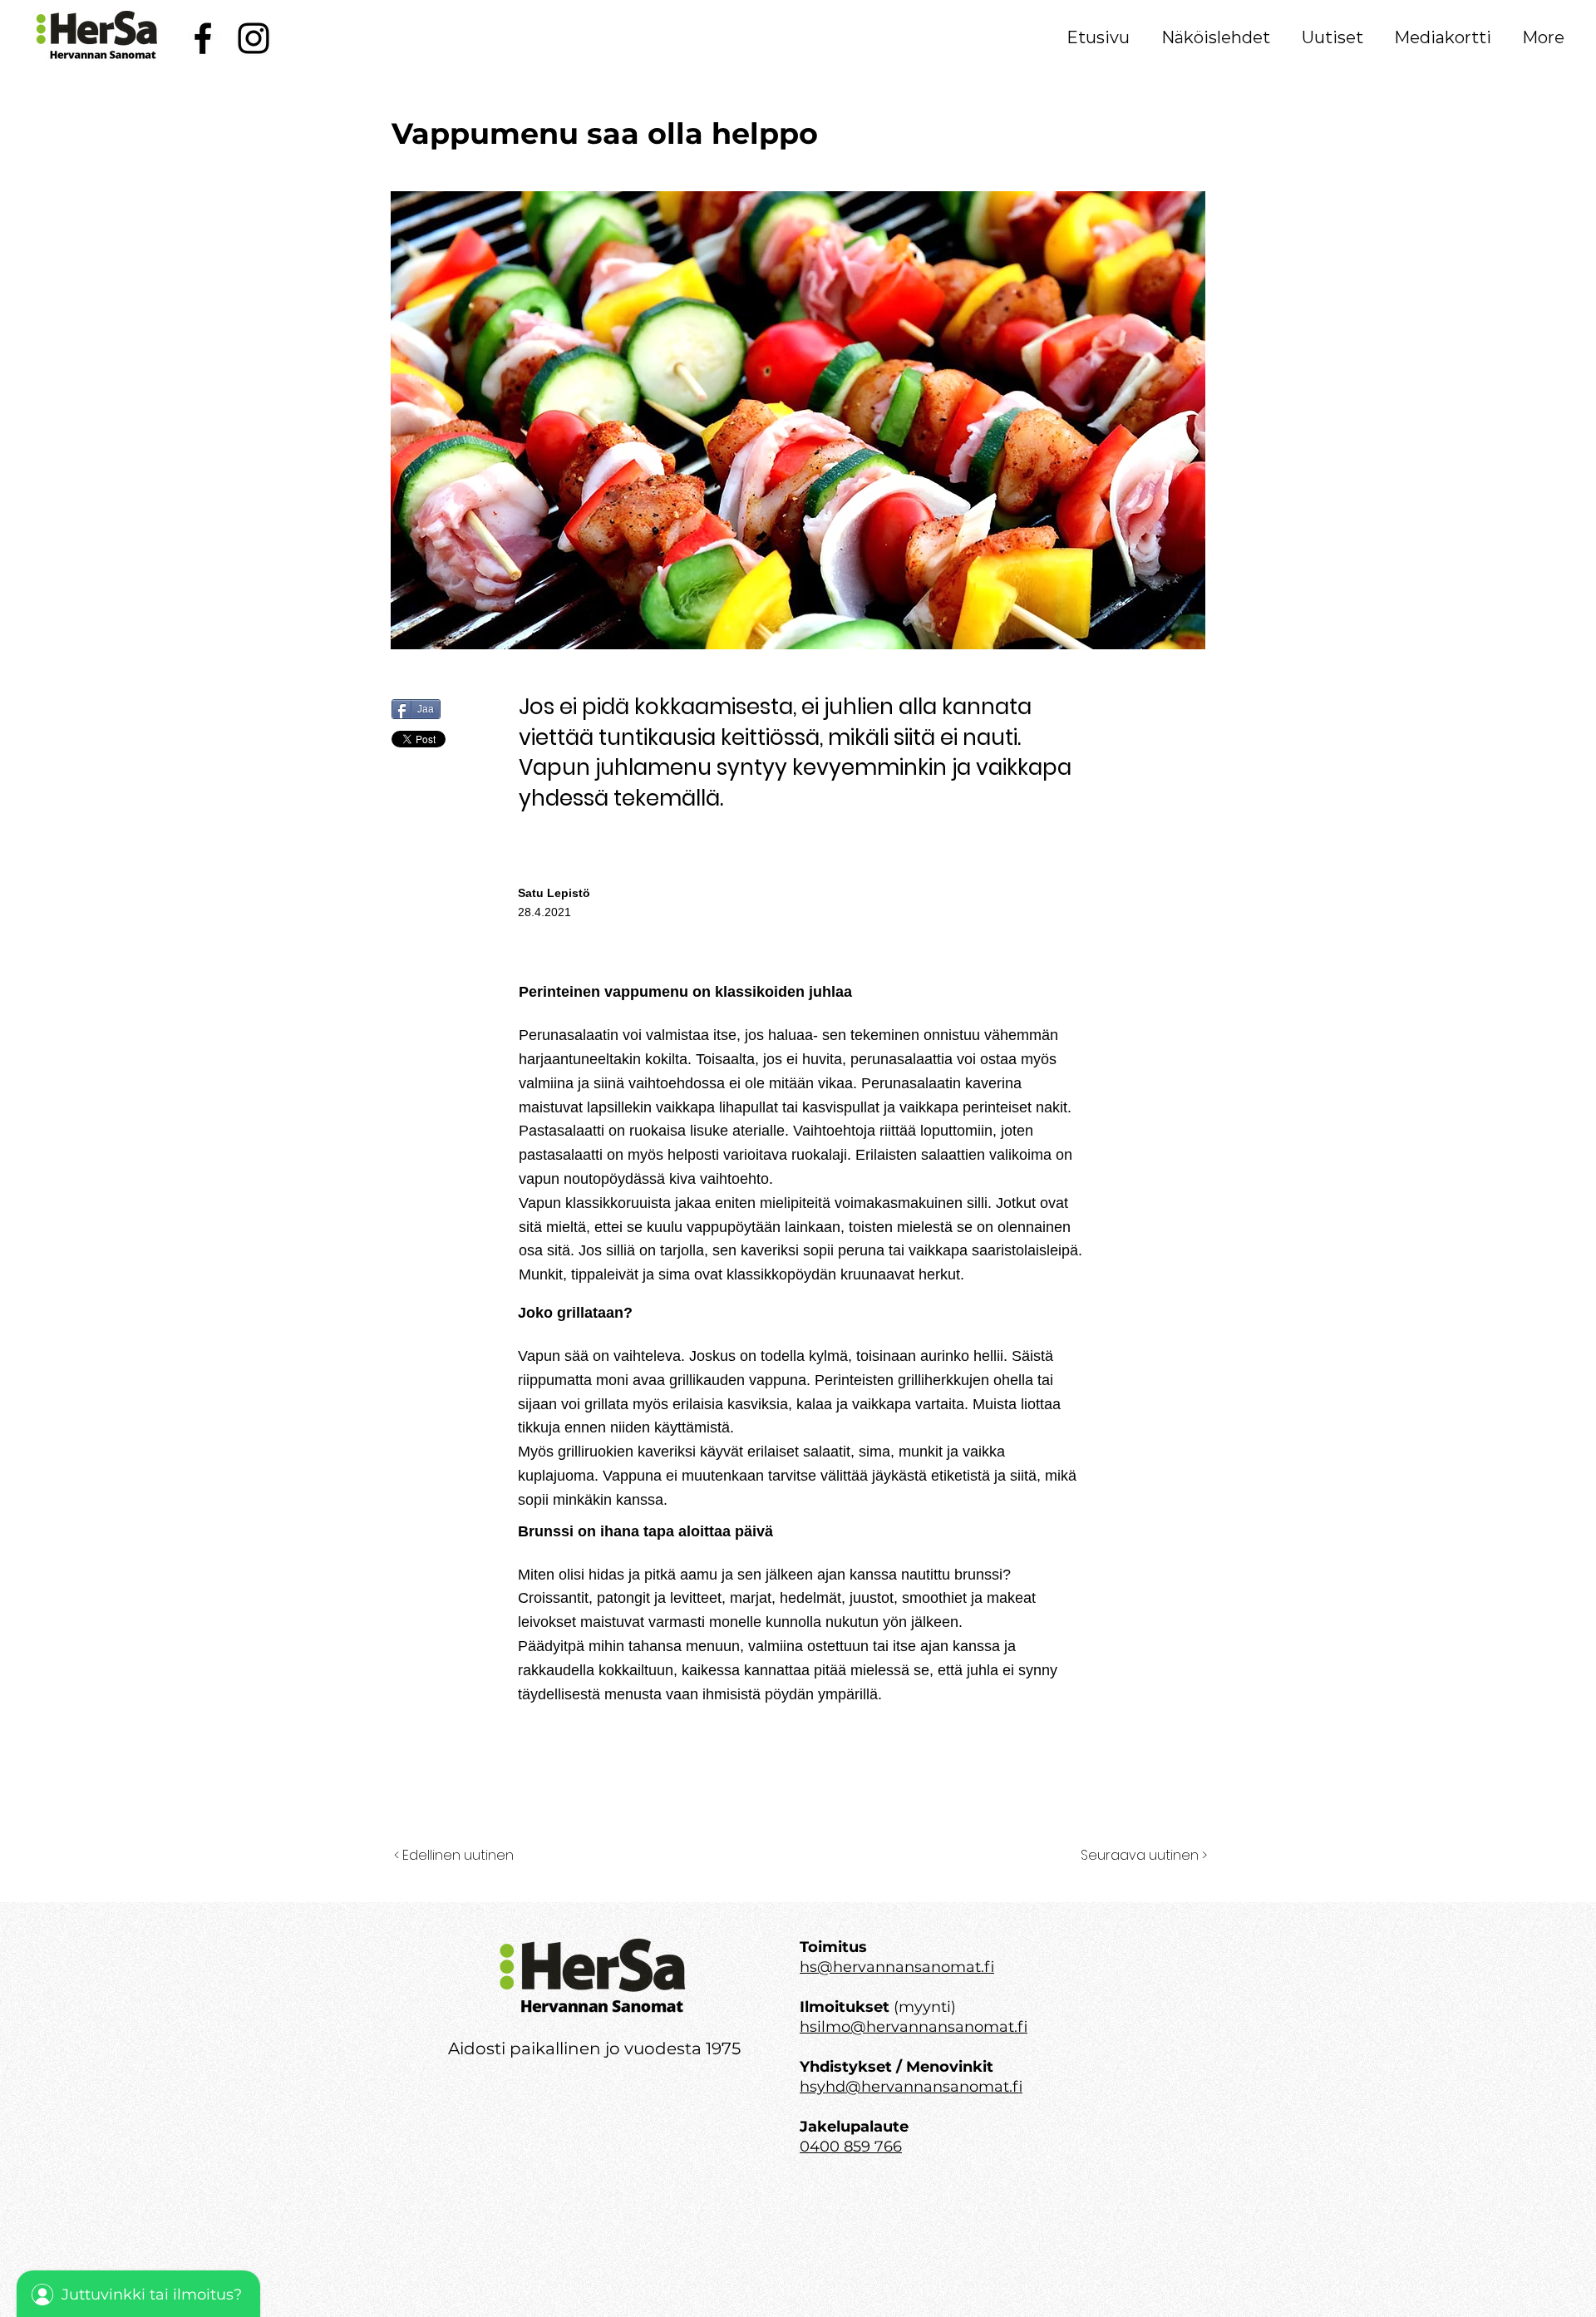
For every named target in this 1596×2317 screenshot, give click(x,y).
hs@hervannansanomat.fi (897, 1967)
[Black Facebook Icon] (203, 38)
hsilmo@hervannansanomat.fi (914, 2027)
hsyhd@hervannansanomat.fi (911, 2087)
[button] (1216, 37)
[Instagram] (254, 38)
